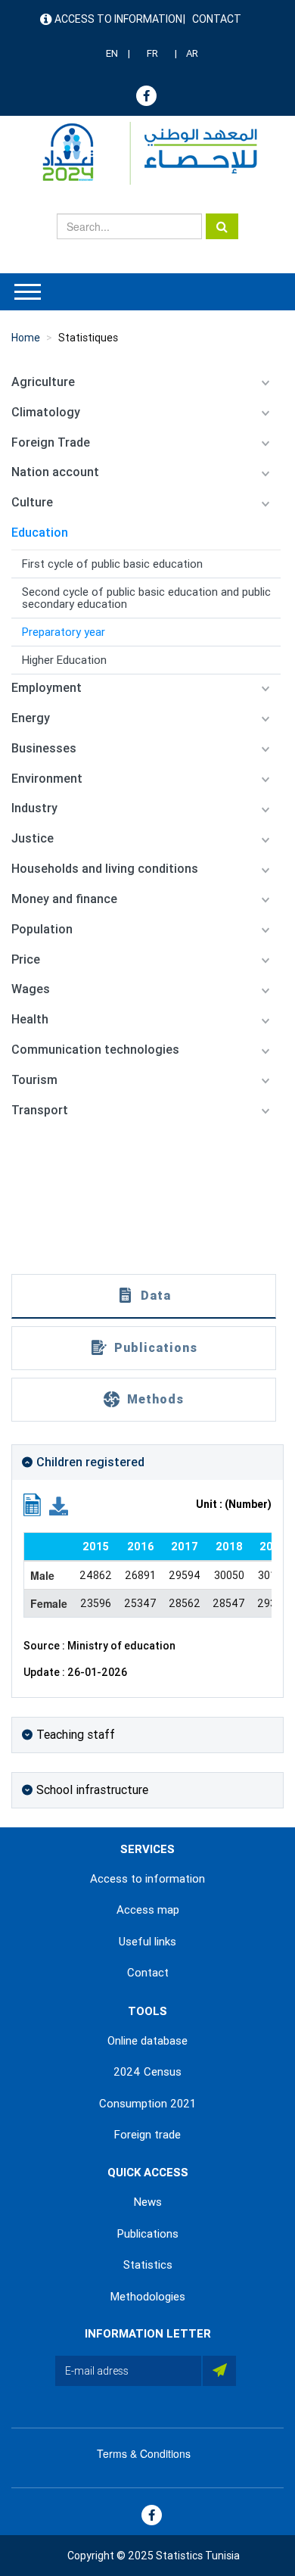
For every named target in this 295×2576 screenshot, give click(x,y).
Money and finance (64, 899)
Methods (155, 1399)
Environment (47, 779)
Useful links (147, 1942)
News (148, 2202)
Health (30, 1019)
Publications (156, 1348)
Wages (31, 989)
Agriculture (43, 382)
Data (156, 1296)
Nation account (55, 472)
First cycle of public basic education (112, 564)
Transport (40, 1110)
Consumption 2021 (147, 2104)
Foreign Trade (51, 442)
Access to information (118, 19)
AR (192, 53)
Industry (34, 808)
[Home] (143, 153)
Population (42, 929)
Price (26, 959)
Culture (32, 502)
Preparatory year (64, 632)
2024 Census (147, 2072)
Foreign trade (147, 2135)
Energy (31, 718)
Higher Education (64, 660)
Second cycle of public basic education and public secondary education (146, 598)
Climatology (46, 412)
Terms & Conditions (144, 2453)
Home (26, 338)
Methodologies (148, 2297)
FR (152, 53)
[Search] (222, 226)
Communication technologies (95, 1050)
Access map (148, 1910)
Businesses (44, 748)
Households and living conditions (105, 869)
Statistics (148, 2265)
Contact (217, 19)
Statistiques (88, 338)
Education (40, 533)
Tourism (34, 1080)
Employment (47, 688)
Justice (33, 838)
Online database (147, 2041)
